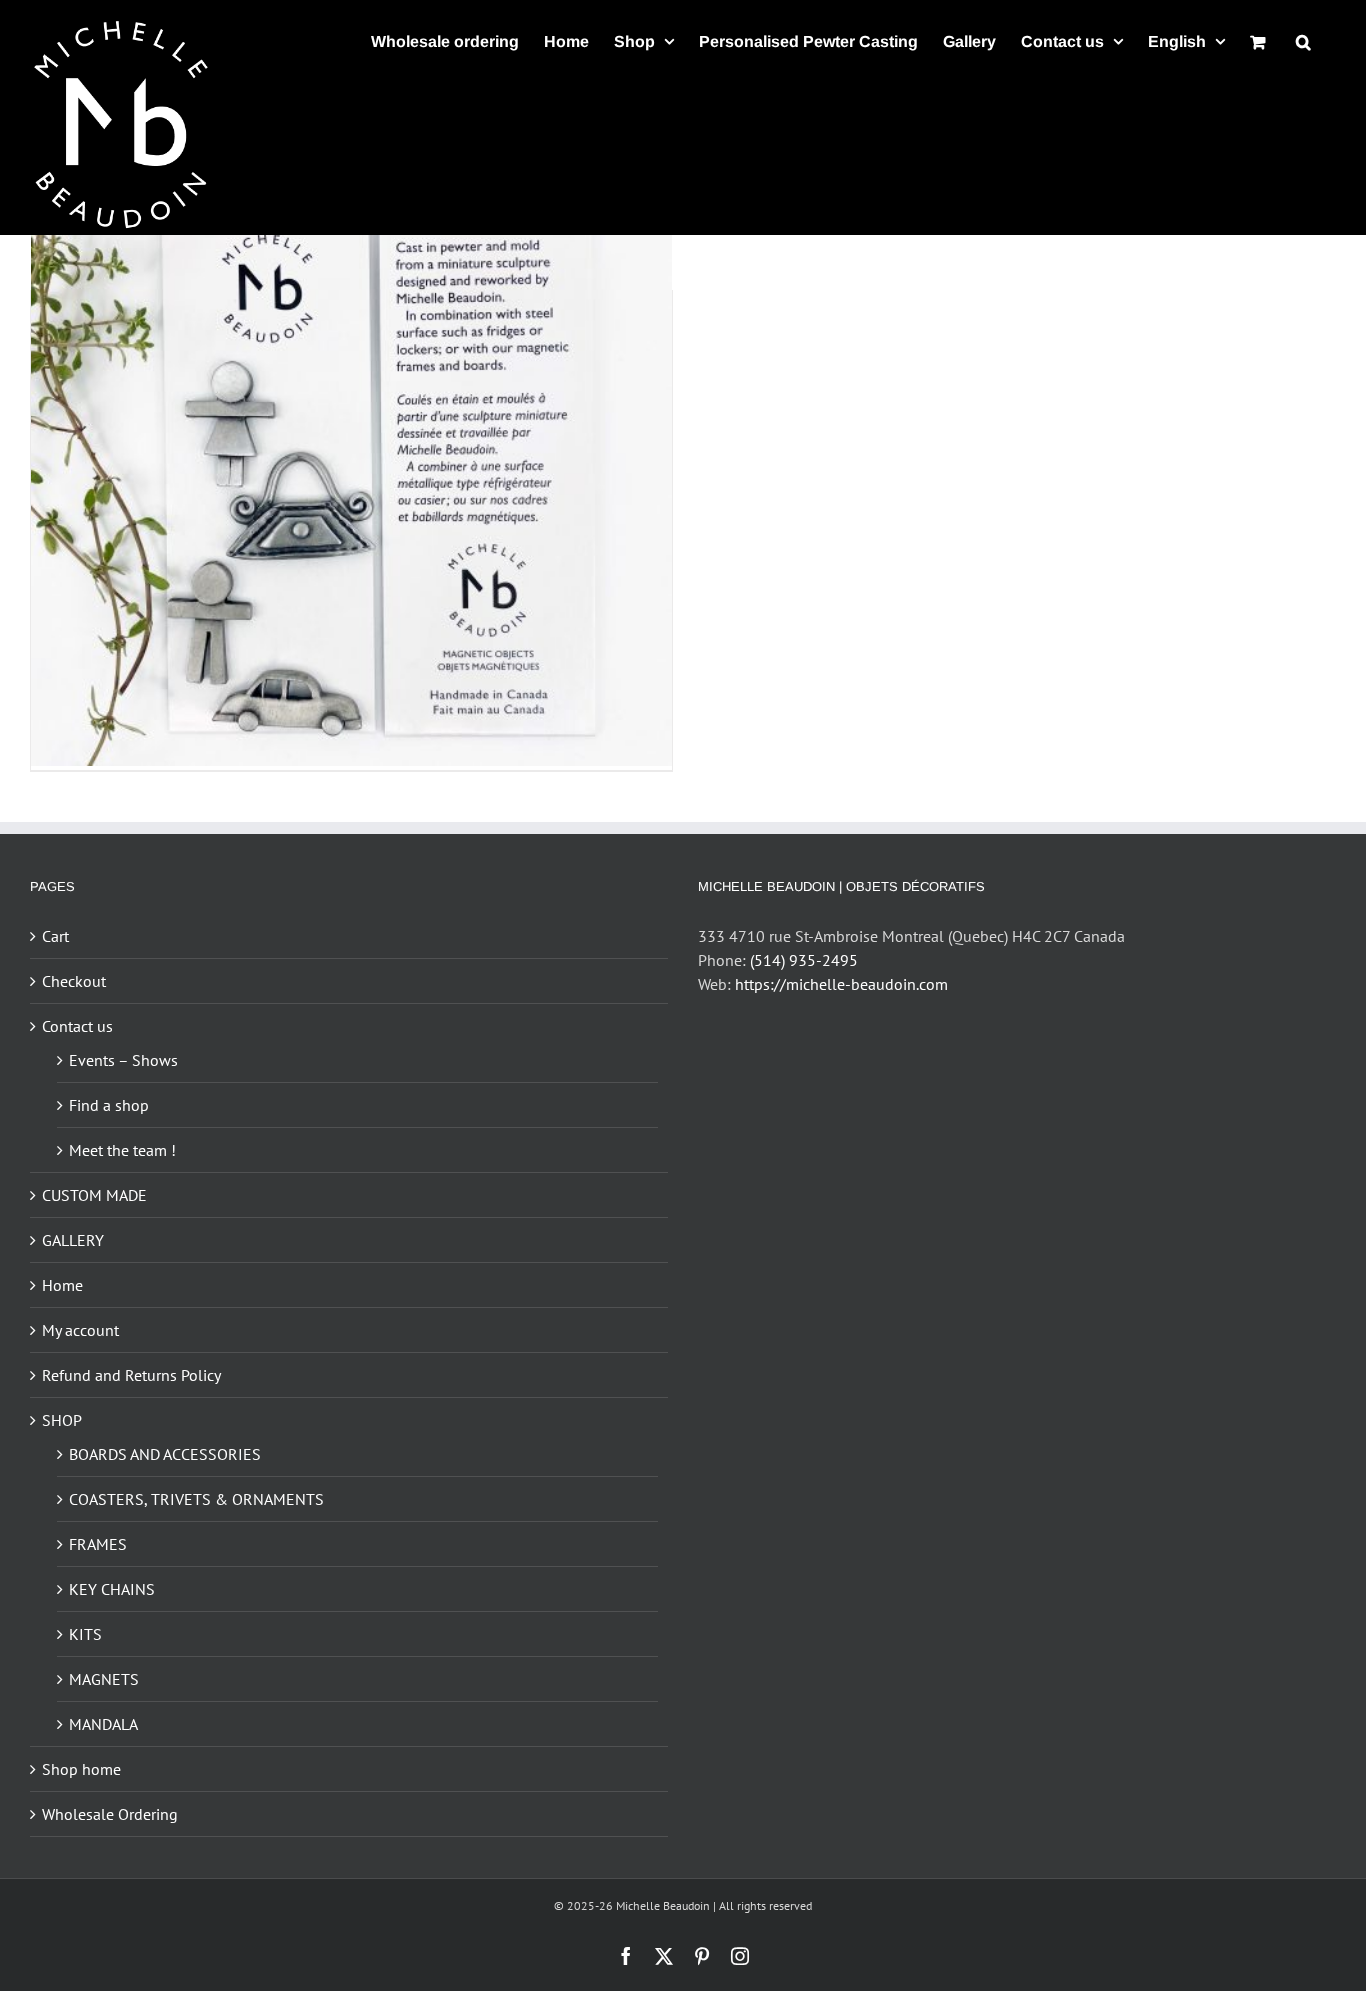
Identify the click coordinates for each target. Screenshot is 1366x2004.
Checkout (74, 981)
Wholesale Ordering (110, 1814)
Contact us (77, 1026)
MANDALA (103, 1724)
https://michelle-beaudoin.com (841, 984)
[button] (1303, 41)
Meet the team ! (122, 1150)
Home (62, 1285)
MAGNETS (104, 1679)
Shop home (81, 1769)
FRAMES (98, 1544)
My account (80, 1330)
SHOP (62, 1420)
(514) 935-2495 (804, 960)
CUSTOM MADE (94, 1195)
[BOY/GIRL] (351, 446)
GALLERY (73, 1240)
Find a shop (109, 1105)
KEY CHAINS (112, 1589)
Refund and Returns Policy (131, 1375)
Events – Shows (123, 1060)
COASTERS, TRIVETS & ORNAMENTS (196, 1499)
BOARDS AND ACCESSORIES (165, 1454)
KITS (85, 1634)
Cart (55, 936)
